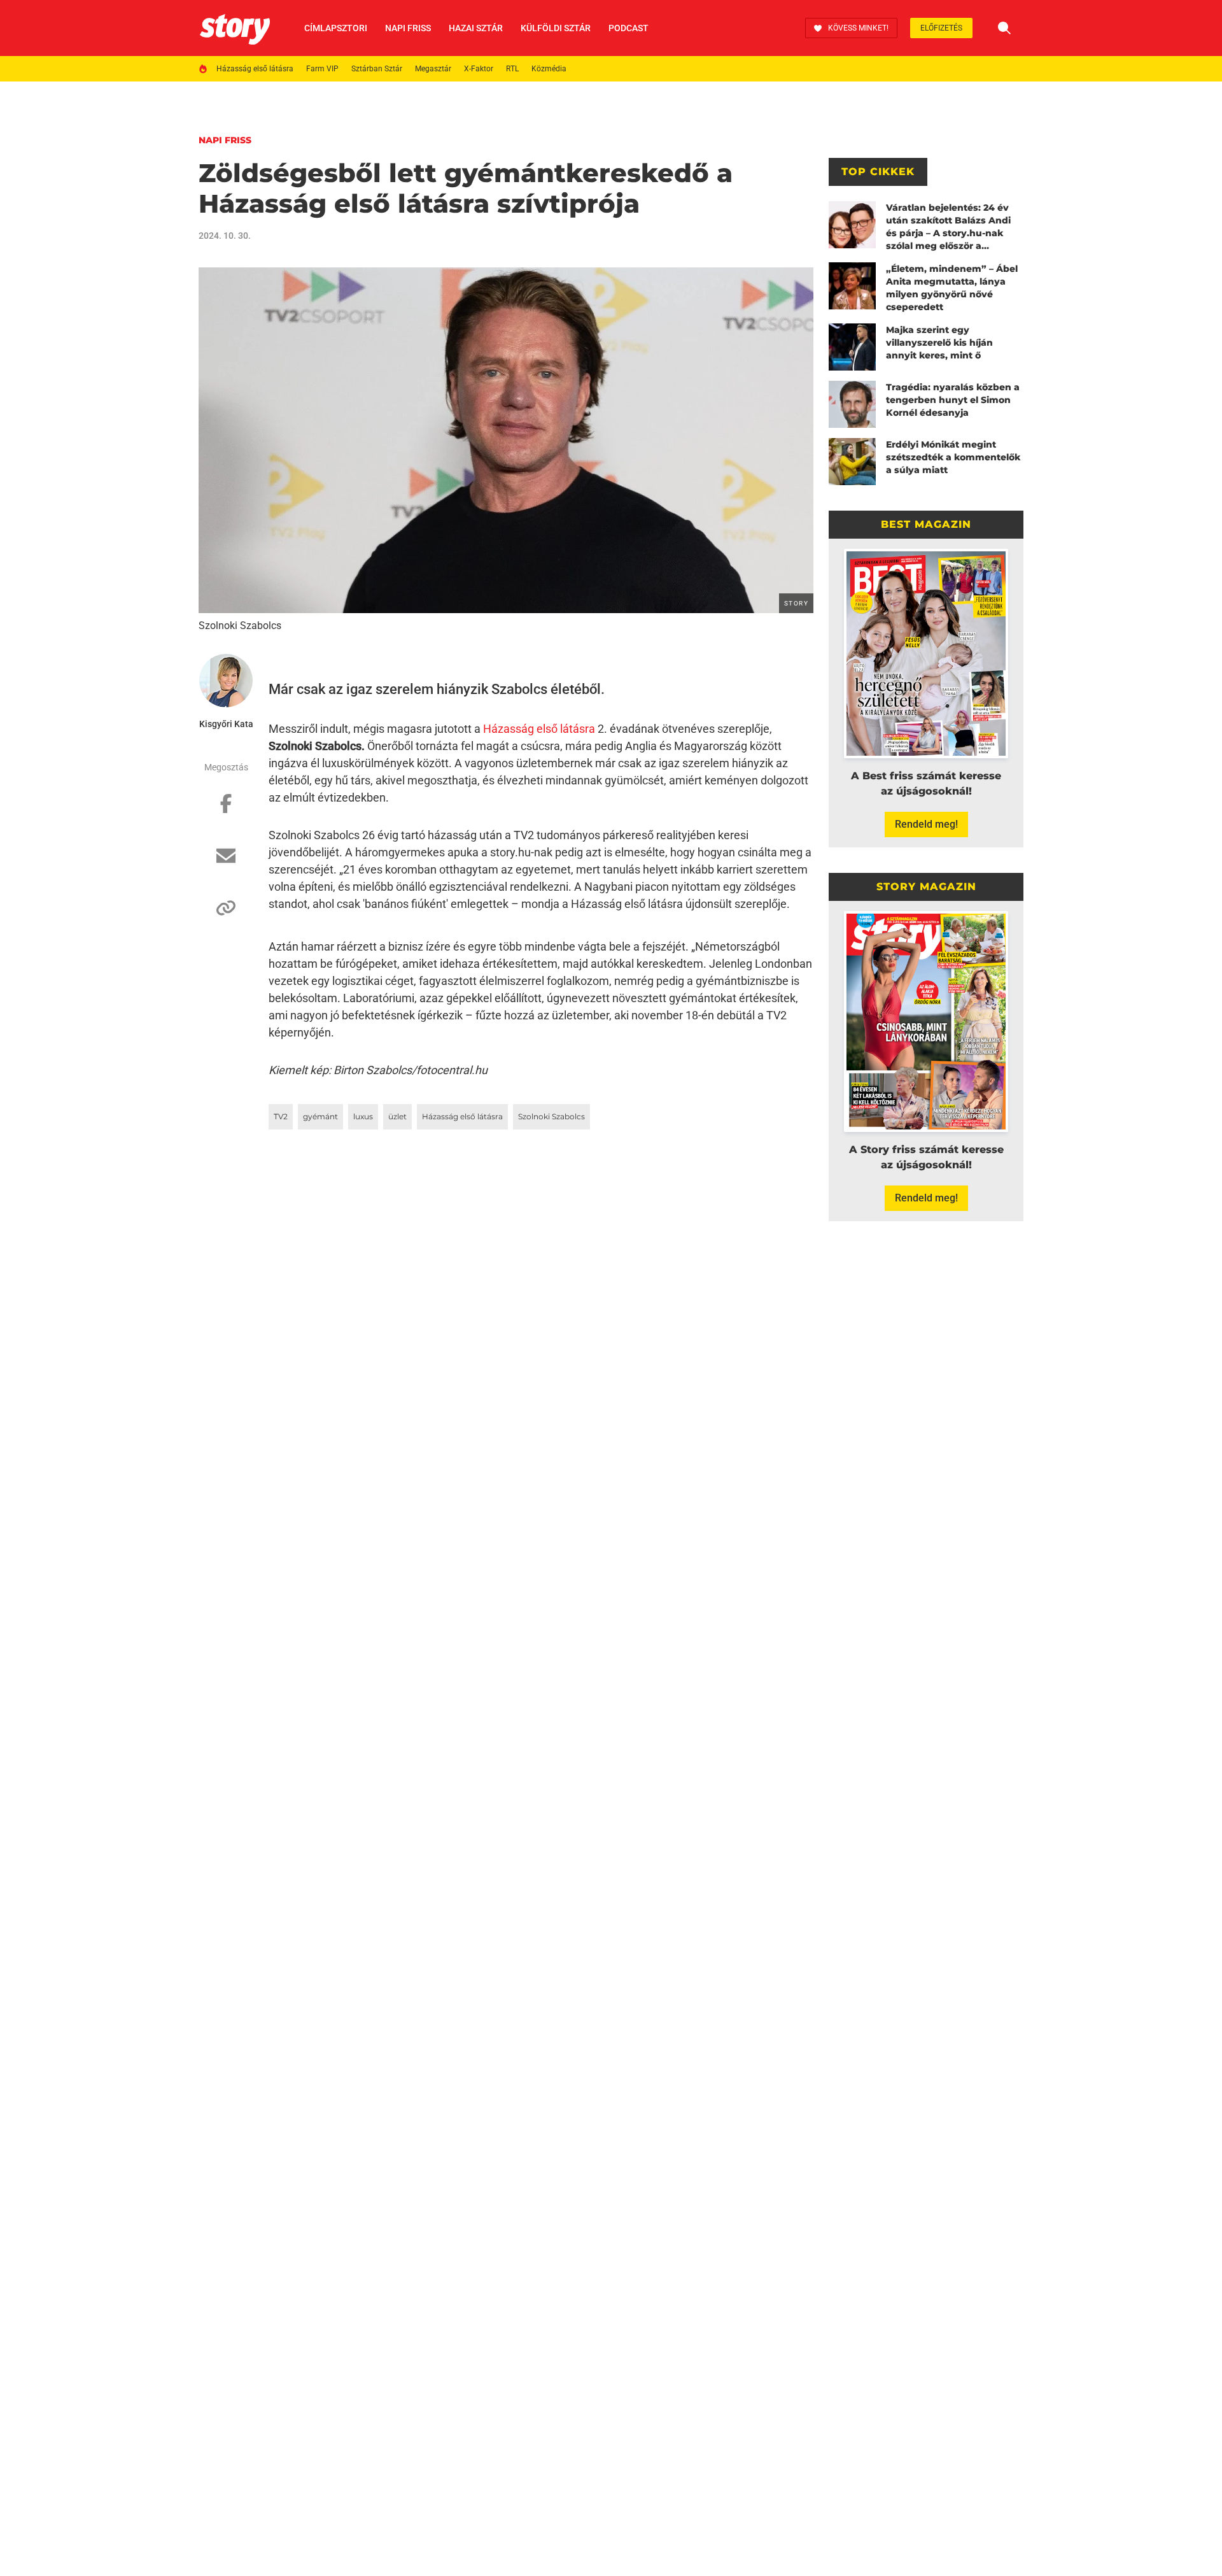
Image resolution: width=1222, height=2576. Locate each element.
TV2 (281, 1116)
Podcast (629, 28)
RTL (512, 69)
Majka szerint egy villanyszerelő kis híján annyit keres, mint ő (939, 343)
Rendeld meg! (926, 824)
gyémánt (320, 1116)
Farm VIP (322, 69)
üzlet (397, 1116)
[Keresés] (1004, 28)
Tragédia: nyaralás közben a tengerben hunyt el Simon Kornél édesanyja (953, 400)
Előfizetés (941, 28)
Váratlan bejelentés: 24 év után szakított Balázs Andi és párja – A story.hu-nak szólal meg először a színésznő (948, 227)
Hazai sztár (476, 28)
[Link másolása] (226, 914)
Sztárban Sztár (377, 69)
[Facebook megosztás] (226, 810)
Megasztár (433, 69)
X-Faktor (479, 69)
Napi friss (408, 28)
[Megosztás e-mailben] (226, 862)
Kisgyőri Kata (226, 724)
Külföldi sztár (556, 28)
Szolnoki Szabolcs (551, 1116)
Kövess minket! (858, 28)
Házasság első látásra (255, 69)
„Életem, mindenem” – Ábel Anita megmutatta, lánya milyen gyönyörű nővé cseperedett (952, 288)
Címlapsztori (336, 28)
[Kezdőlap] (235, 28)
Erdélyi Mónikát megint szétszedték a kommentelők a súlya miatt (953, 457)
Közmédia (549, 69)
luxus (363, 1116)
